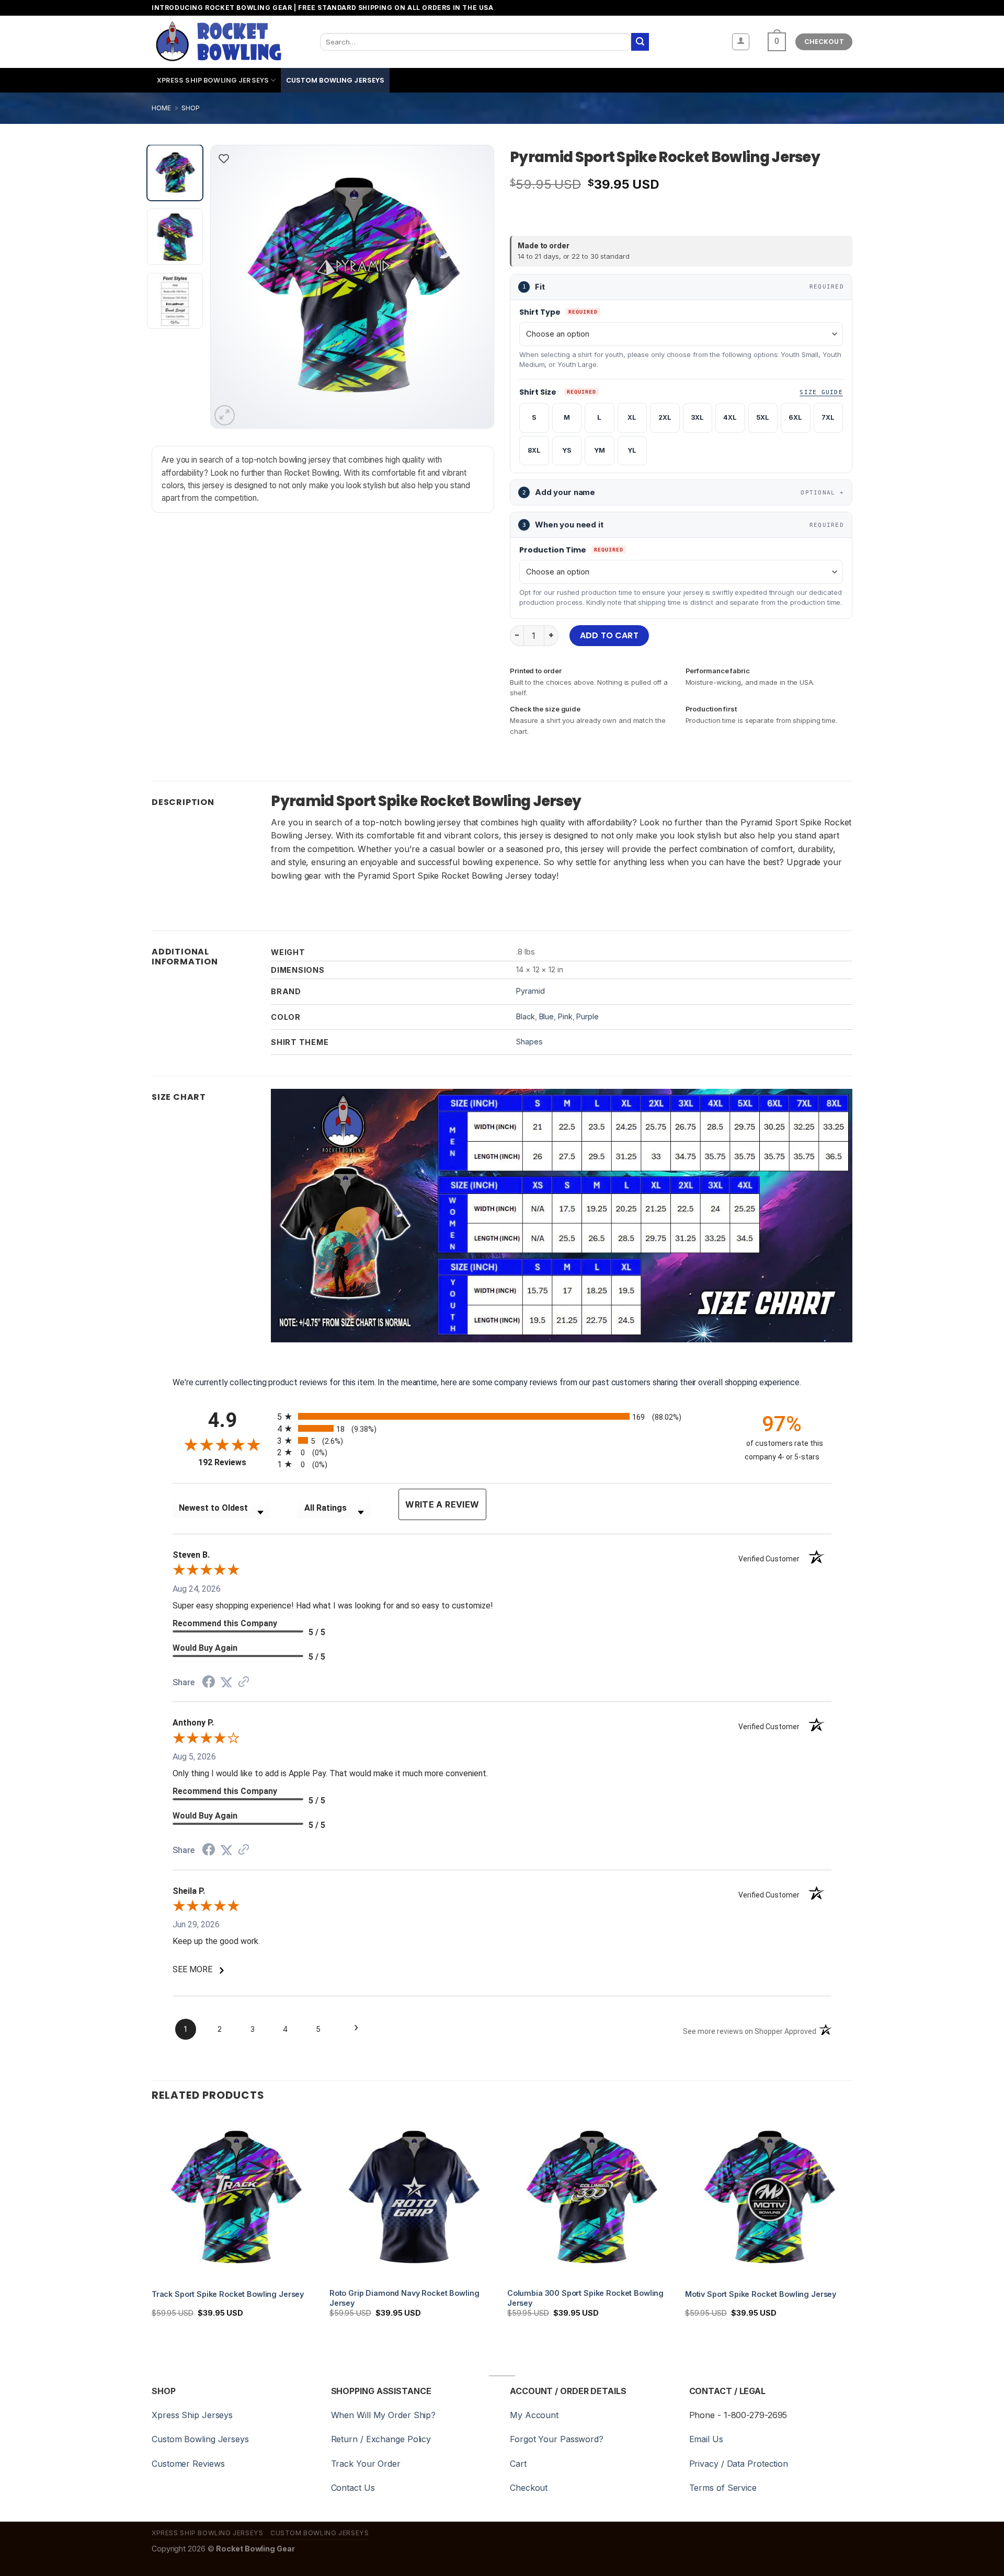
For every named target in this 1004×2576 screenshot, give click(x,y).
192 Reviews (235, 1462)
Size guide (821, 392)
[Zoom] (225, 415)
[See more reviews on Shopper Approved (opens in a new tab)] (244, 1682)
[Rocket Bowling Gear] (218, 42)
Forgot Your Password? (557, 2439)
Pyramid (530, 991)
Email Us (706, 2439)
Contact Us (353, 2488)
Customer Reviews (188, 2464)
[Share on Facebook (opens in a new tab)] (209, 1683)
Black (526, 1016)
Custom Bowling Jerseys (335, 80)
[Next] (475, 286)
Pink (565, 1016)
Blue (547, 1016)
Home (161, 108)
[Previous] (230, 286)
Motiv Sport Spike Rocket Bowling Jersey (761, 2294)
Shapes (529, 1042)
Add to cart (609, 635)
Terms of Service (723, 2488)
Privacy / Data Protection (739, 2464)
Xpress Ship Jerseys (192, 2415)
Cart (518, 2464)
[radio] (502, 1416)
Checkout (529, 2488)
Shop (191, 108)
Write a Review (442, 1504)
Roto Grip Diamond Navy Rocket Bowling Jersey (404, 2298)
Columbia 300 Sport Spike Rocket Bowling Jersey (585, 2298)
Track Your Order (366, 2464)
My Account (534, 2415)
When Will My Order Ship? (384, 2415)
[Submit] (640, 42)
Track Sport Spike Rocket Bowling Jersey (228, 2294)
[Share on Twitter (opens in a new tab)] (226, 1682)
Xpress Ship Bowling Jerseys (213, 80)
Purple (587, 1016)
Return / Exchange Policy (381, 2439)
